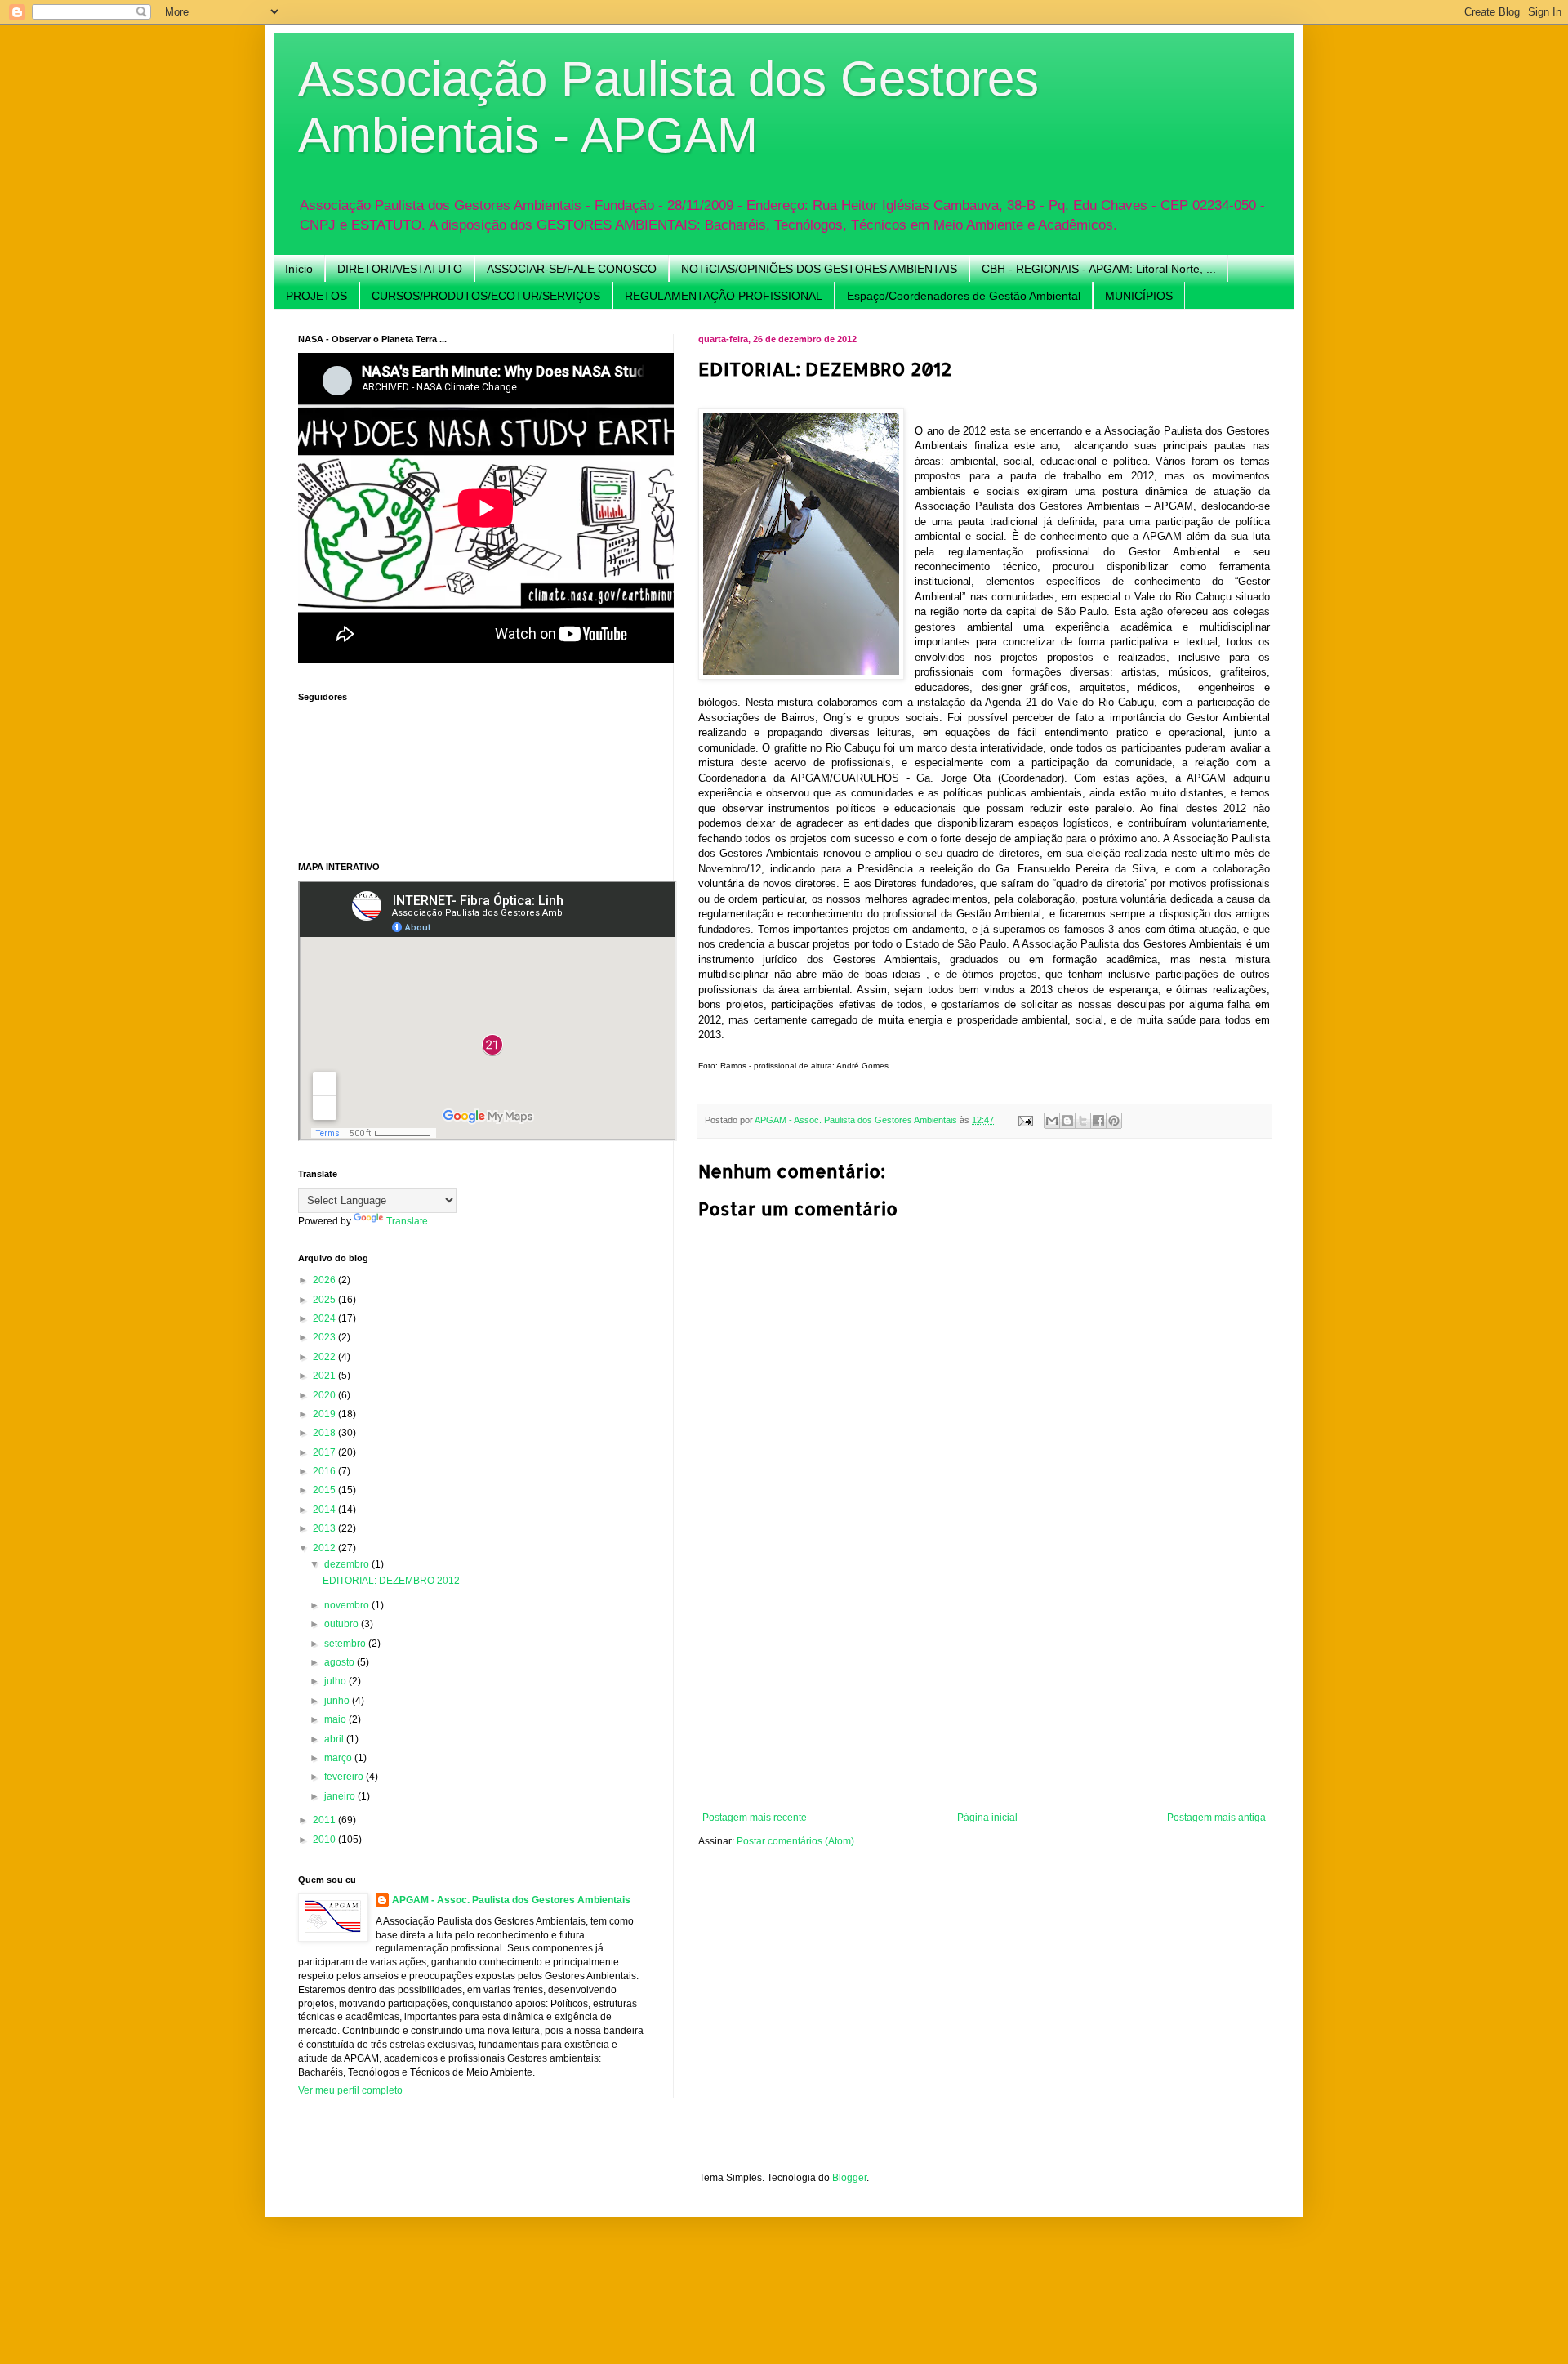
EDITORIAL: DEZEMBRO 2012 (391, 1581)
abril (335, 1739)
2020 (325, 1395)
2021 (325, 1376)
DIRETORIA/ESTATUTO (400, 269)
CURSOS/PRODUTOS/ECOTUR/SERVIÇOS (486, 296)
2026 (325, 1280)
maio (336, 1719)
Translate (407, 1221)
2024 (325, 1318)
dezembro (348, 1564)
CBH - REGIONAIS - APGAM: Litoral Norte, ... (1099, 269)
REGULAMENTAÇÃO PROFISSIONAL (724, 296)
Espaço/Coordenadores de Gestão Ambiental (964, 296)
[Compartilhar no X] (1083, 1121)
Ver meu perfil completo (350, 2090)
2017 (325, 1452)
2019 (325, 1414)
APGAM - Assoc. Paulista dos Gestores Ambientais (511, 1900)
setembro (346, 1644)
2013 (325, 1528)
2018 (325, 1433)
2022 (325, 1357)
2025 (325, 1300)
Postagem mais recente (755, 1818)
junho (338, 1701)
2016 (325, 1471)
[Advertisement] (984, 1689)
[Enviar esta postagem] (1025, 1120)
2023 (325, 1337)
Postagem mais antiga (1216, 1818)
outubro (343, 1624)
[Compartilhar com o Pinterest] (1114, 1121)
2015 (325, 1490)
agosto (341, 1662)
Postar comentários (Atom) (795, 1841)
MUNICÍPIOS (1139, 296)
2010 (325, 1840)
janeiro (341, 1796)
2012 (325, 1548)
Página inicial (987, 1818)
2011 (325, 1820)
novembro (348, 1605)
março (339, 1758)
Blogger (849, 2178)
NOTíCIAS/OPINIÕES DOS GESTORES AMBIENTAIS (819, 269)
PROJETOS (316, 296)
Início (299, 269)
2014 (325, 1510)
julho (336, 1681)
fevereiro (345, 1777)
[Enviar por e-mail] (1052, 1121)
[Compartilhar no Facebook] (1098, 1121)
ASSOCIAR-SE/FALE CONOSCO (572, 269)
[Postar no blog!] (1067, 1121)
